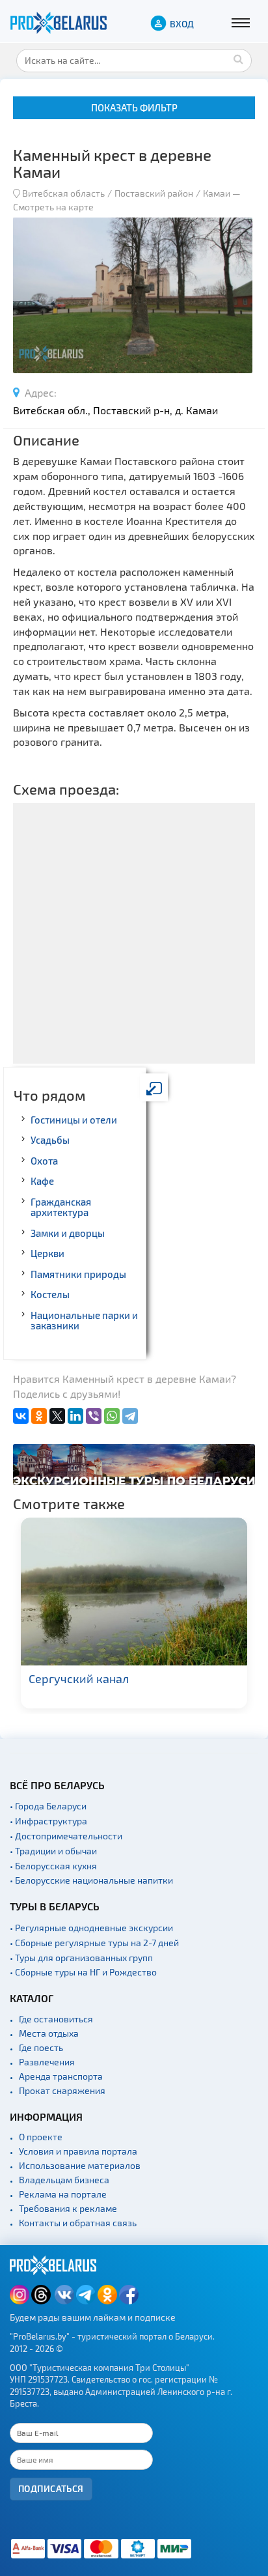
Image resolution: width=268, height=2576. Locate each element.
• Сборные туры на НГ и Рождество (83, 1972)
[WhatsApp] (112, 1416)
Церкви (47, 1253)
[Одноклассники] (39, 1416)
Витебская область (63, 193)
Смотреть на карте (53, 207)
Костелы (50, 1294)
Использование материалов (80, 2165)
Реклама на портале (63, 2194)
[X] (57, 1416)
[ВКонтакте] (21, 1416)
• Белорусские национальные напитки (91, 1880)
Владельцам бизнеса (64, 2180)
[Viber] (94, 1416)
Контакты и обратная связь (78, 2223)
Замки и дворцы (68, 1233)
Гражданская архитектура (61, 1207)
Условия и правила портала (78, 2151)
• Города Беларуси (48, 1806)
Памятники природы (78, 1274)
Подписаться (51, 2488)
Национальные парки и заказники (84, 1321)
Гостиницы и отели (74, 1120)
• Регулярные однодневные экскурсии (91, 1928)
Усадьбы (50, 1140)
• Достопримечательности (66, 1836)
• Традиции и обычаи (53, 1851)
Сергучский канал (79, 1678)
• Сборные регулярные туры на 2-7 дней (94, 1943)
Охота (44, 1161)
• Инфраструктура (48, 1821)
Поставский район (154, 193)
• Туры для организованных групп (81, 1958)
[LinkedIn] (75, 1416)
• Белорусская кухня (53, 1866)
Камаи (217, 193)
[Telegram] (130, 1416)
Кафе (42, 1181)
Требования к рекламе (68, 2208)
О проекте (41, 2137)
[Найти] (239, 59)
